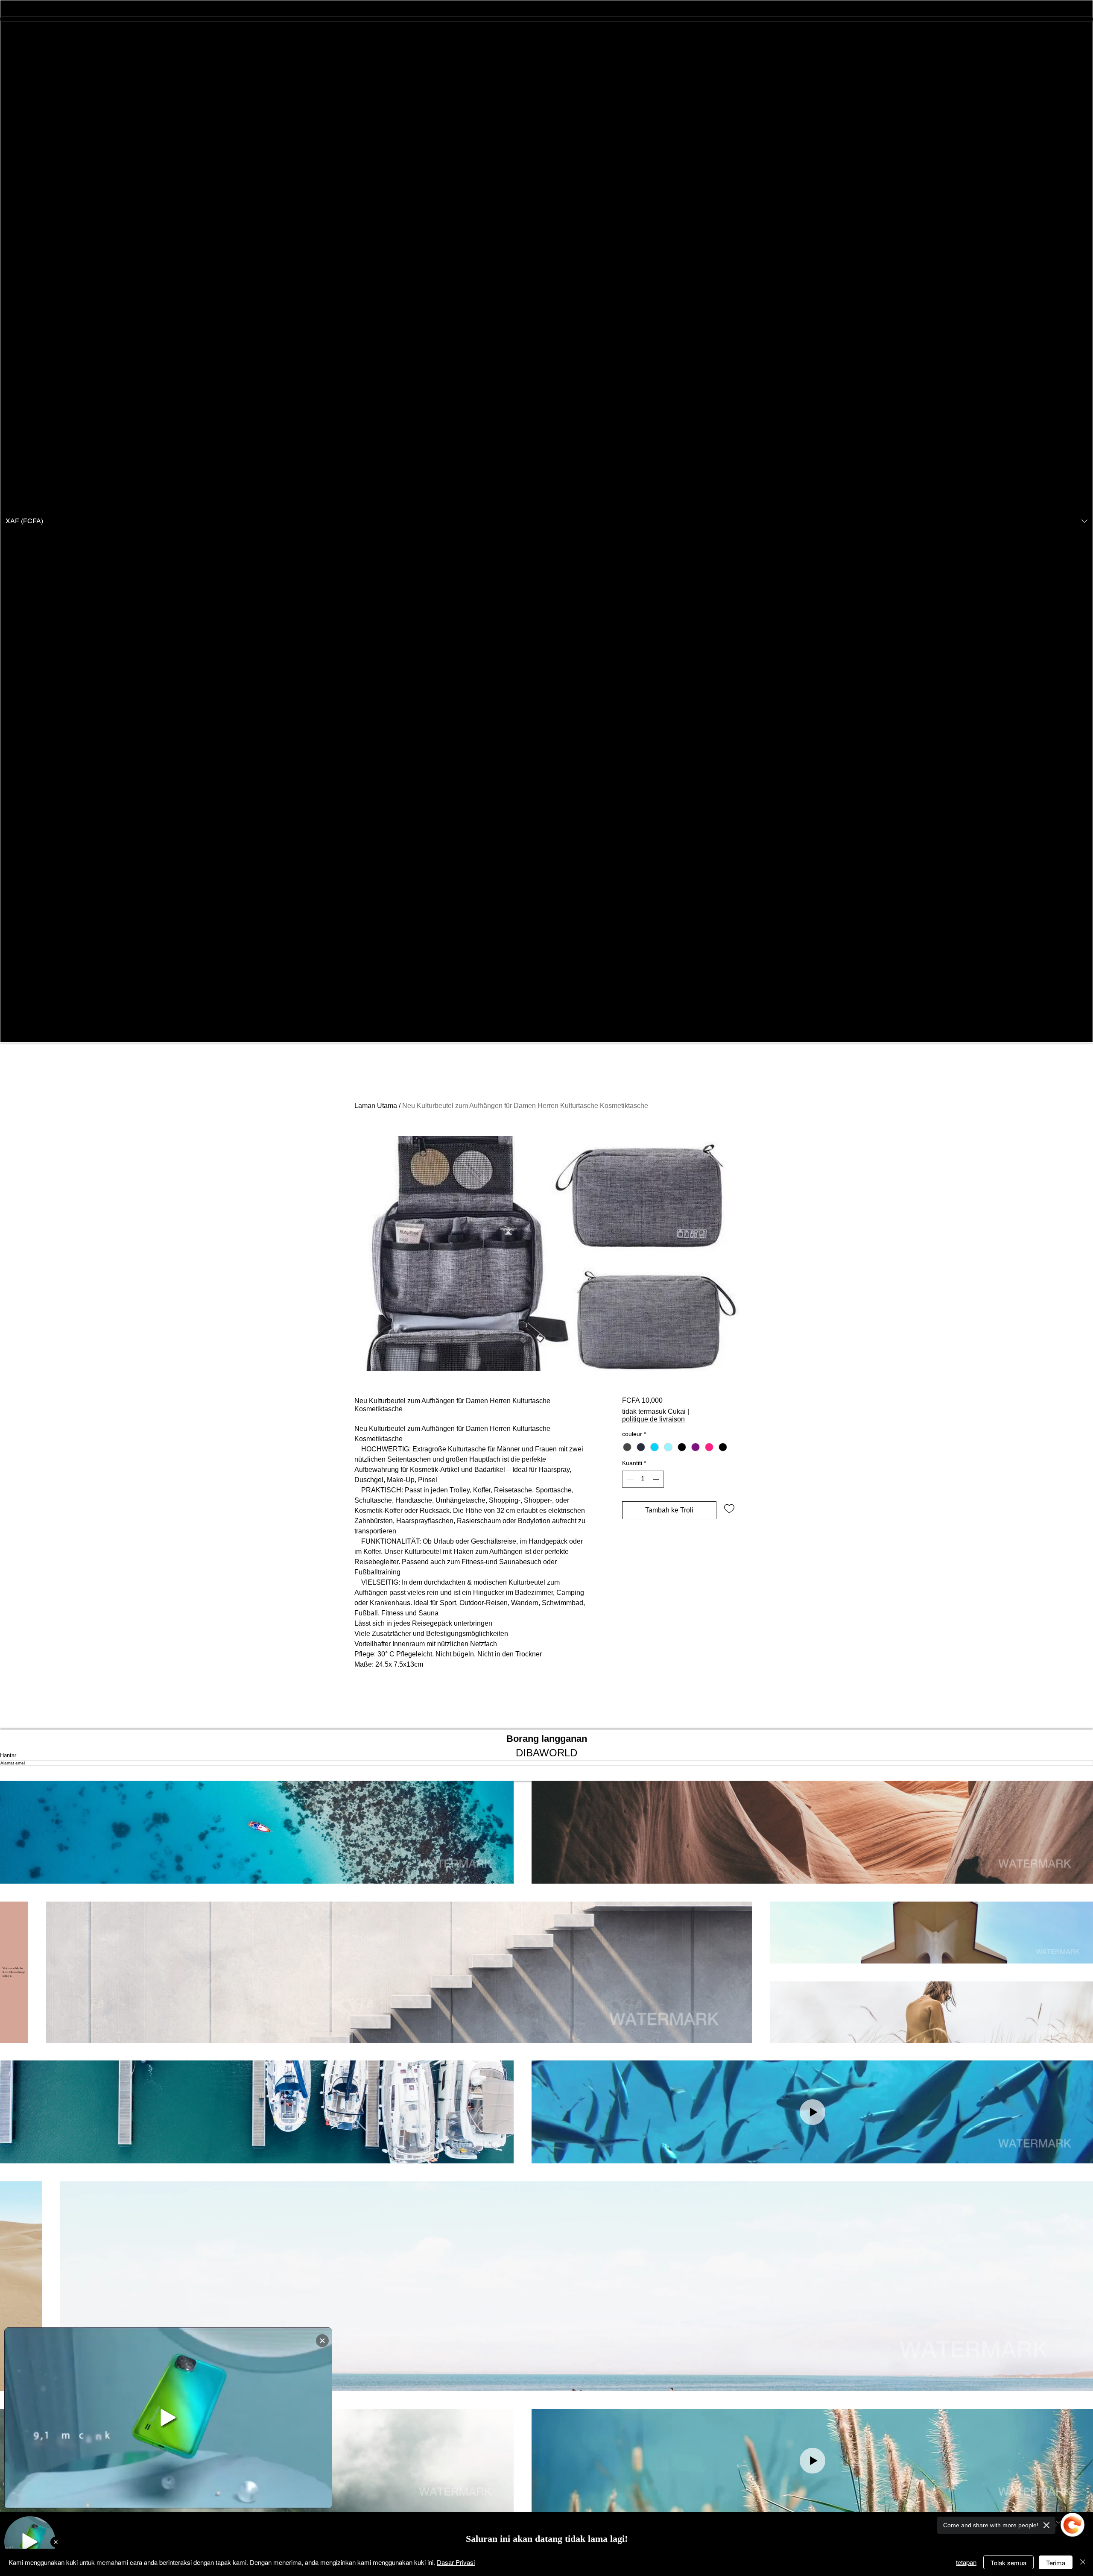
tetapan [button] (966, 2562)
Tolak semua (1008, 2563)
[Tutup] (1083, 2562)
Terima (1056, 2563)
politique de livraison (653, 1419)
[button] (546, 521)
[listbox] (546, 521)
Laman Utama (376, 1106)
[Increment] (657, 1479)
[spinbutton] (643, 1479)
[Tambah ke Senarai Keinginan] (729, 1508)
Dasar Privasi (456, 2562)
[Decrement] (629, 1479)
